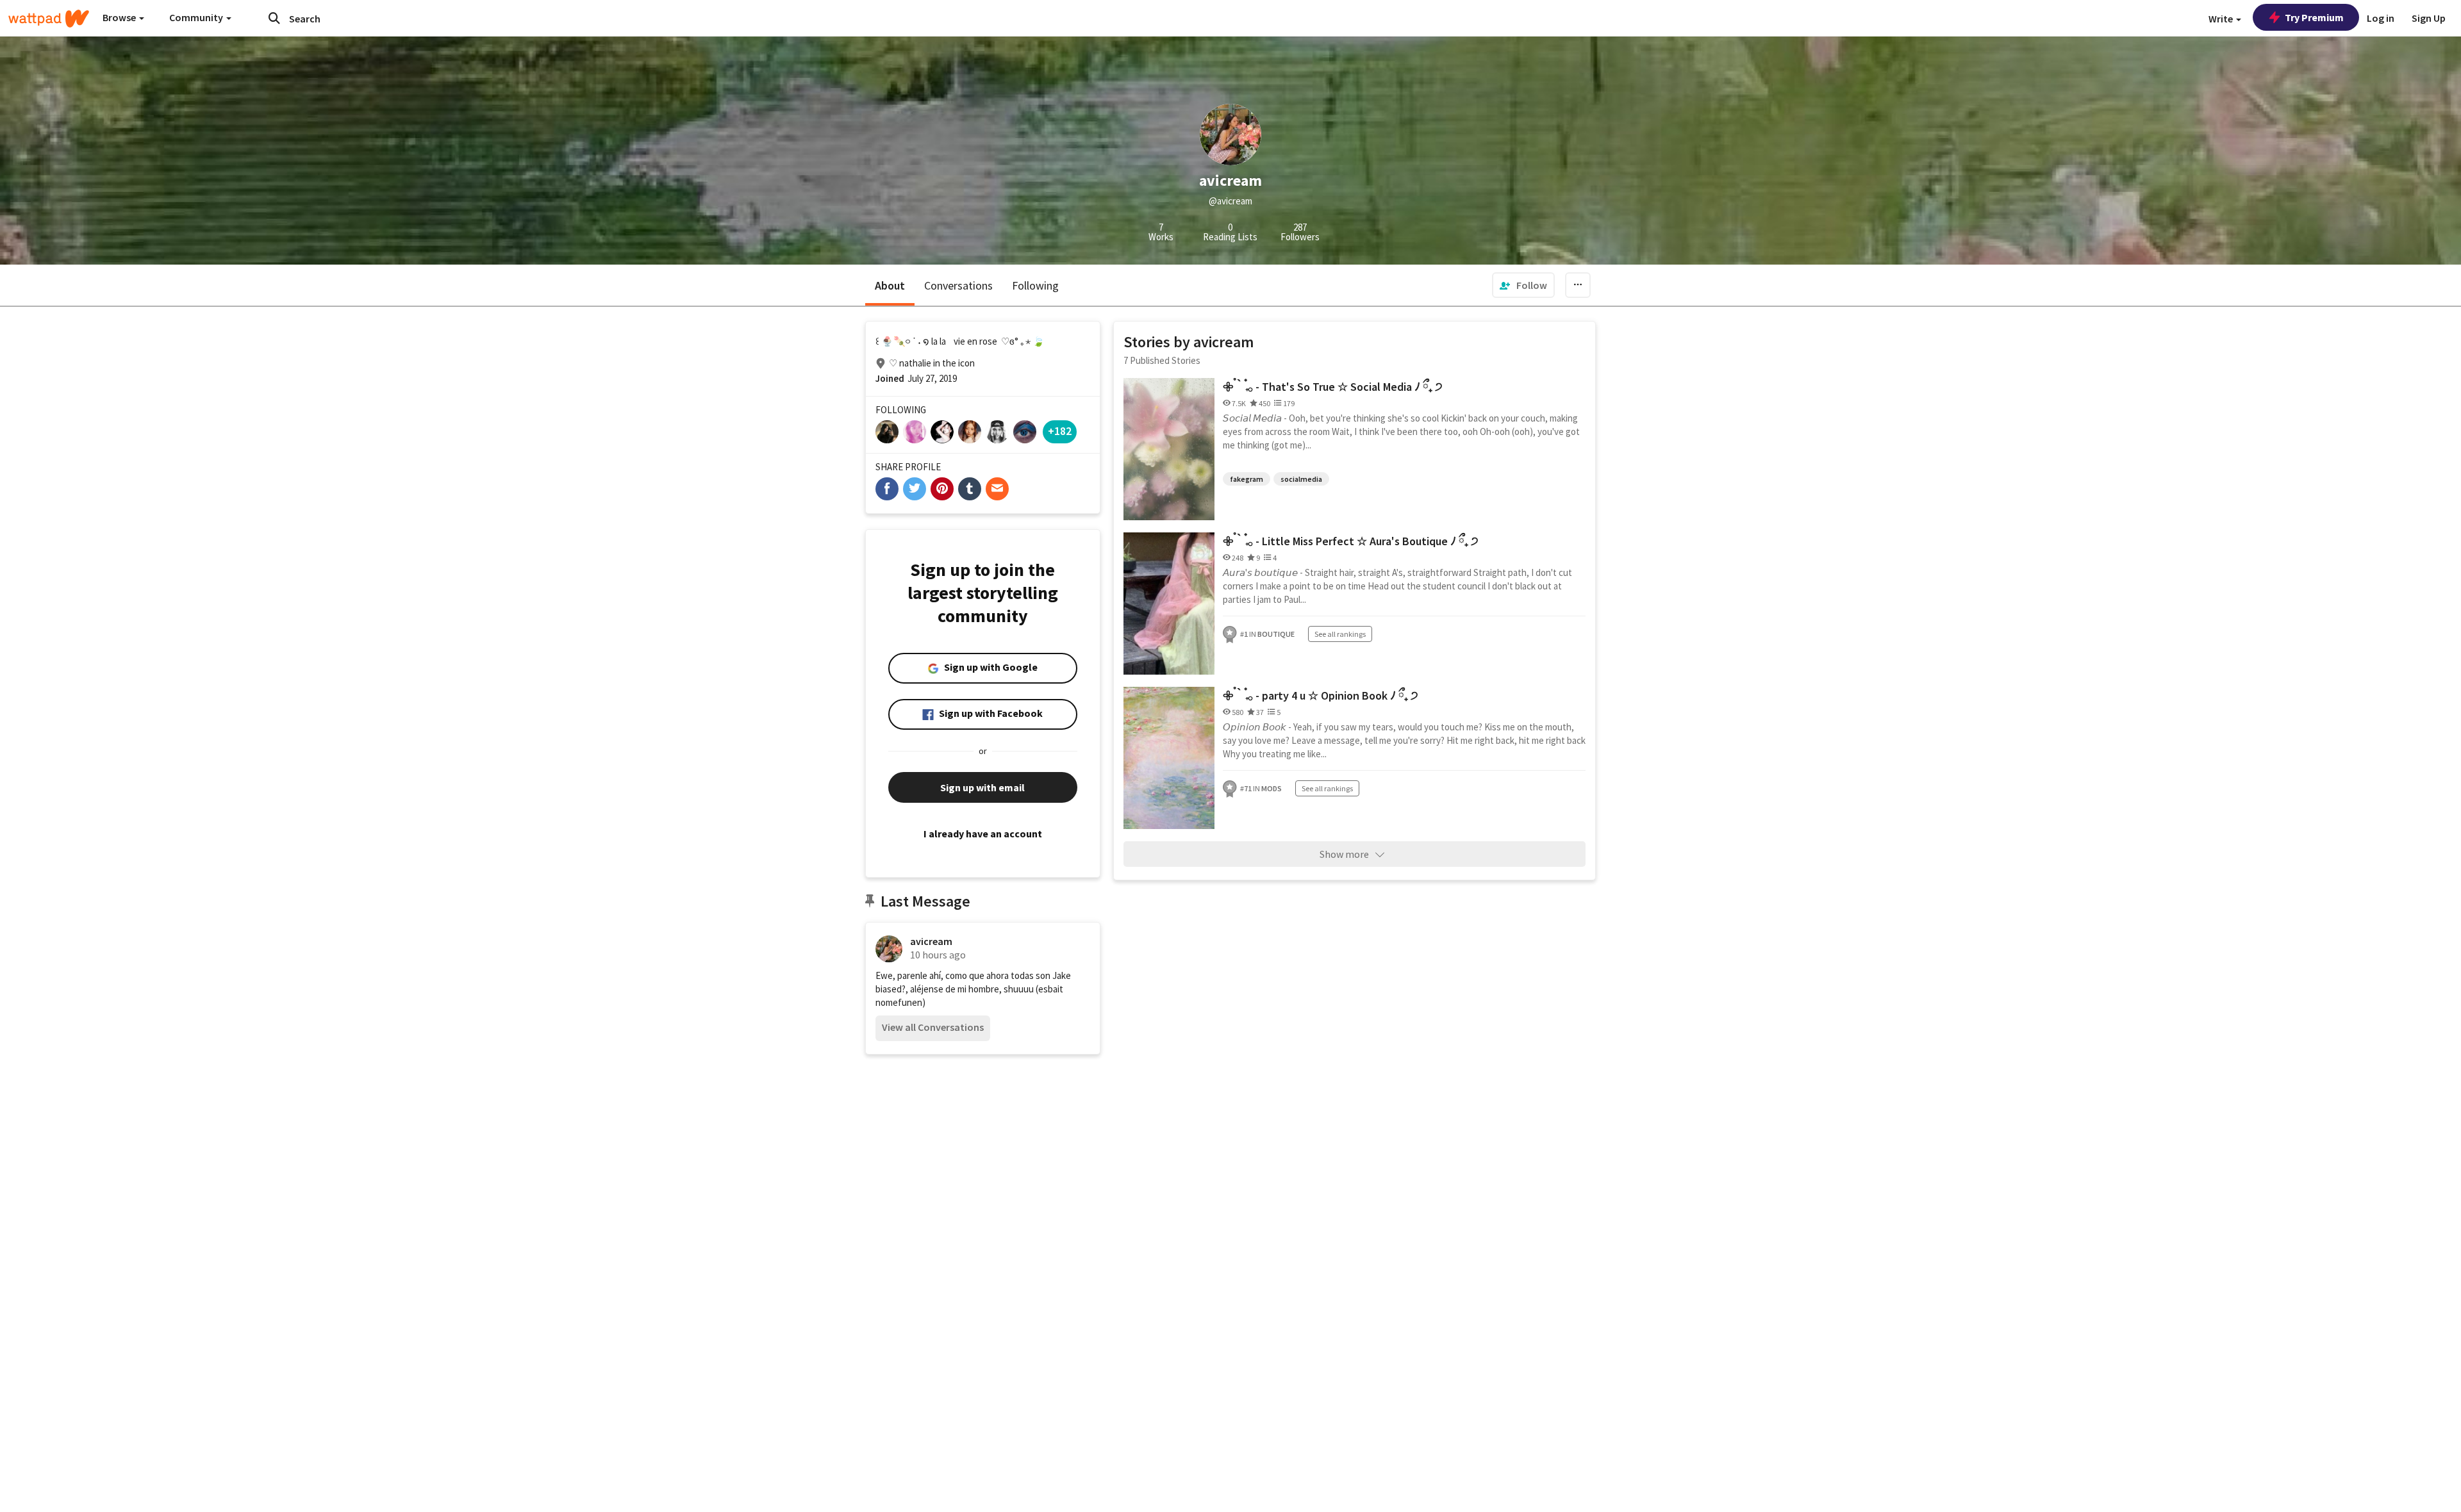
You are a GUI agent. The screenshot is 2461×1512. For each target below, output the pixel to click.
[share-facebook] (887, 489)
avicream (931, 941)
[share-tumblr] (970, 489)
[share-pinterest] (942, 489)
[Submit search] (274, 18)
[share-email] (997, 489)
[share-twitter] (915, 489)
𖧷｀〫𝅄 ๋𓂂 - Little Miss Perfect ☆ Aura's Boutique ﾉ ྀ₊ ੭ (1351, 541)
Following (1035, 285)
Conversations (958, 285)
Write (2222, 19)
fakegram (1247, 479)
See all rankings (1340, 634)
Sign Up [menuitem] (2429, 18)
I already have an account (983, 834)
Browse (120, 17)
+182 (1060, 431)
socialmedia (1301, 479)
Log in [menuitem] (2381, 18)
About (890, 285)
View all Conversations (933, 1027)
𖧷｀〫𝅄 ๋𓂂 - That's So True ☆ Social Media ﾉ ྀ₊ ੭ (1333, 387)
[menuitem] (1523, 285)
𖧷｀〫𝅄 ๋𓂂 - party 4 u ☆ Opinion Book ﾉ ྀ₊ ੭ (1321, 695)
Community (197, 17)
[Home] (49, 19)
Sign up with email (982, 787)
